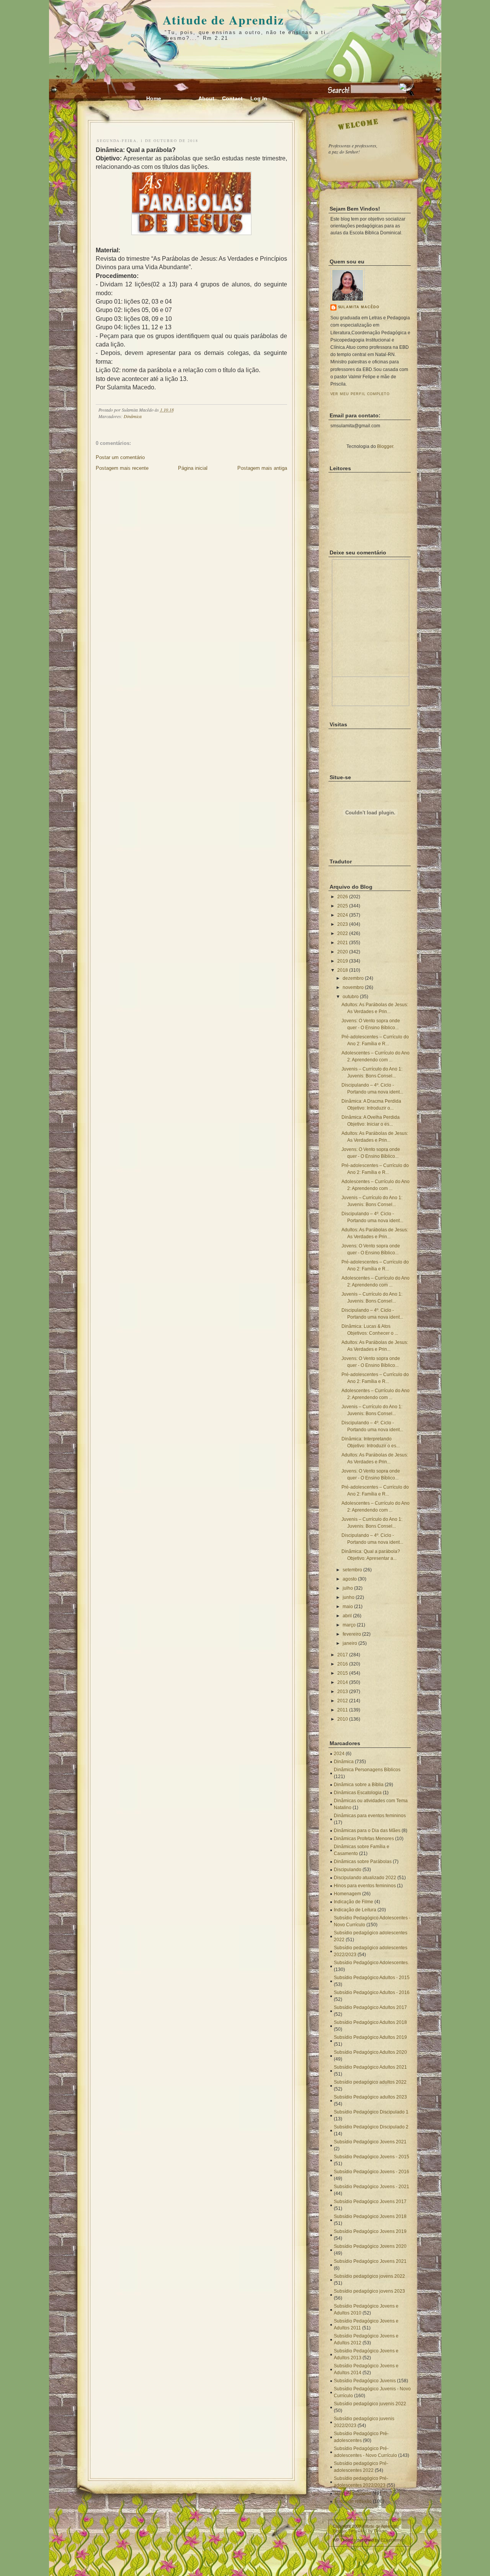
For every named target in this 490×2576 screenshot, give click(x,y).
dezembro (353, 978)
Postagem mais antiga (262, 468)
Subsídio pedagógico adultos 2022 (370, 2082)
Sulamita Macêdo (359, 307)
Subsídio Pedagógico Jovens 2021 (370, 2142)
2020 (343, 952)
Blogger (385, 446)
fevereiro (352, 1634)
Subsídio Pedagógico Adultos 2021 (370, 2067)
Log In (259, 98)
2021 (343, 943)
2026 (343, 897)
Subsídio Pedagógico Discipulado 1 (371, 2112)
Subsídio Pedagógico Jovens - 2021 (372, 2187)
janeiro (350, 1643)
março (349, 1625)
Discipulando (348, 1870)
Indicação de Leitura (355, 1910)
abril (347, 1616)
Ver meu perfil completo (360, 394)
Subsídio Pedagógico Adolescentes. (371, 1963)
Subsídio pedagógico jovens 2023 (369, 2291)
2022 (343, 933)
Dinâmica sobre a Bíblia (359, 1785)
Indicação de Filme (354, 1902)
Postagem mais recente (122, 468)
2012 (343, 1701)
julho (348, 1588)
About (206, 98)
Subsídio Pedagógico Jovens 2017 (370, 2202)
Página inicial (193, 468)
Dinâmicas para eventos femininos (370, 1816)
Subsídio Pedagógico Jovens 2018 (370, 2216)
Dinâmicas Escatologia (358, 1793)
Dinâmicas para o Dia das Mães (367, 1831)
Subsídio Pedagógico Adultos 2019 (370, 2037)
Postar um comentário (120, 457)
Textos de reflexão (353, 2501)
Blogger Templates (350, 2531)
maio (348, 1607)
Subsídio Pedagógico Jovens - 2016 (372, 2172)
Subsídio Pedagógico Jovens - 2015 (372, 2157)
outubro (351, 997)
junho (349, 1597)
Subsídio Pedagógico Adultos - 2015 (372, 1978)
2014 (343, 1682)
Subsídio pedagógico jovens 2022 (369, 2276)
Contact (232, 98)
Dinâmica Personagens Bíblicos (367, 1770)
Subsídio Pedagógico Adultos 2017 (370, 2007)
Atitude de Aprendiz (223, 20)
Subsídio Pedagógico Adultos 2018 (370, 2022)
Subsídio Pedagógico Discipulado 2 (371, 2127)
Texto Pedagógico (353, 2493)
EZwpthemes (393, 2540)
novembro (353, 987)
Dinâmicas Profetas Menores (364, 1839)
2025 (343, 906)
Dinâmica (133, 416)
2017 (343, 1655)
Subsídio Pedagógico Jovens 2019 (370, 2231)
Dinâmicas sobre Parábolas (363, 1862)
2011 (343, 1710)
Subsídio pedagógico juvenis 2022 (370, 2404)
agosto (350, 1579)
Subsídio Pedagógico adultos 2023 (370, 2097)
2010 (343, 1719)
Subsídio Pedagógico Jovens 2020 (370, 2246)
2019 (343, 961)
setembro (352, 1570)
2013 (343, 1692)
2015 (343, 1673)
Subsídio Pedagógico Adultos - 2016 (372, 1992)
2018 (343, 970)
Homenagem (347, 1894)
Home (154, 98)
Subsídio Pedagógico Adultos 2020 (370, 2052)
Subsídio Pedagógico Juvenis (365, 2381)
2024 (343, 915)
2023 (343, 924)
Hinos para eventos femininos (365, 1886)
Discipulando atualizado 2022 (365, 1878)
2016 (343, 1664)
